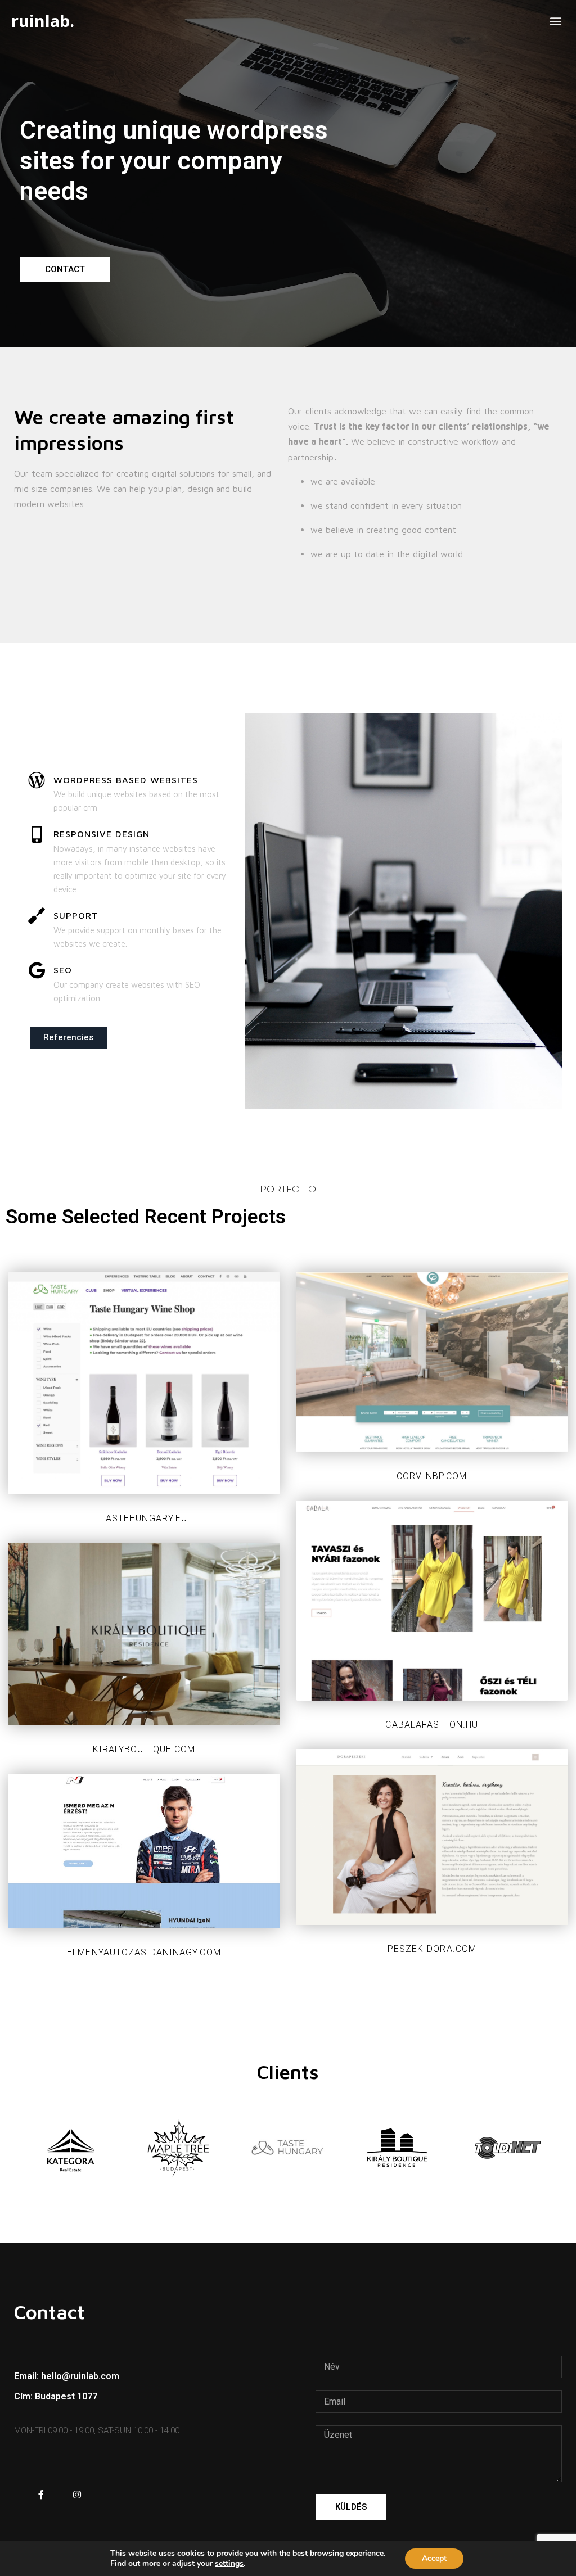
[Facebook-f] (41, 2494)
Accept (434, 2558)
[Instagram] (77, 2494)
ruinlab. (43, 21)
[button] (555, 21)
